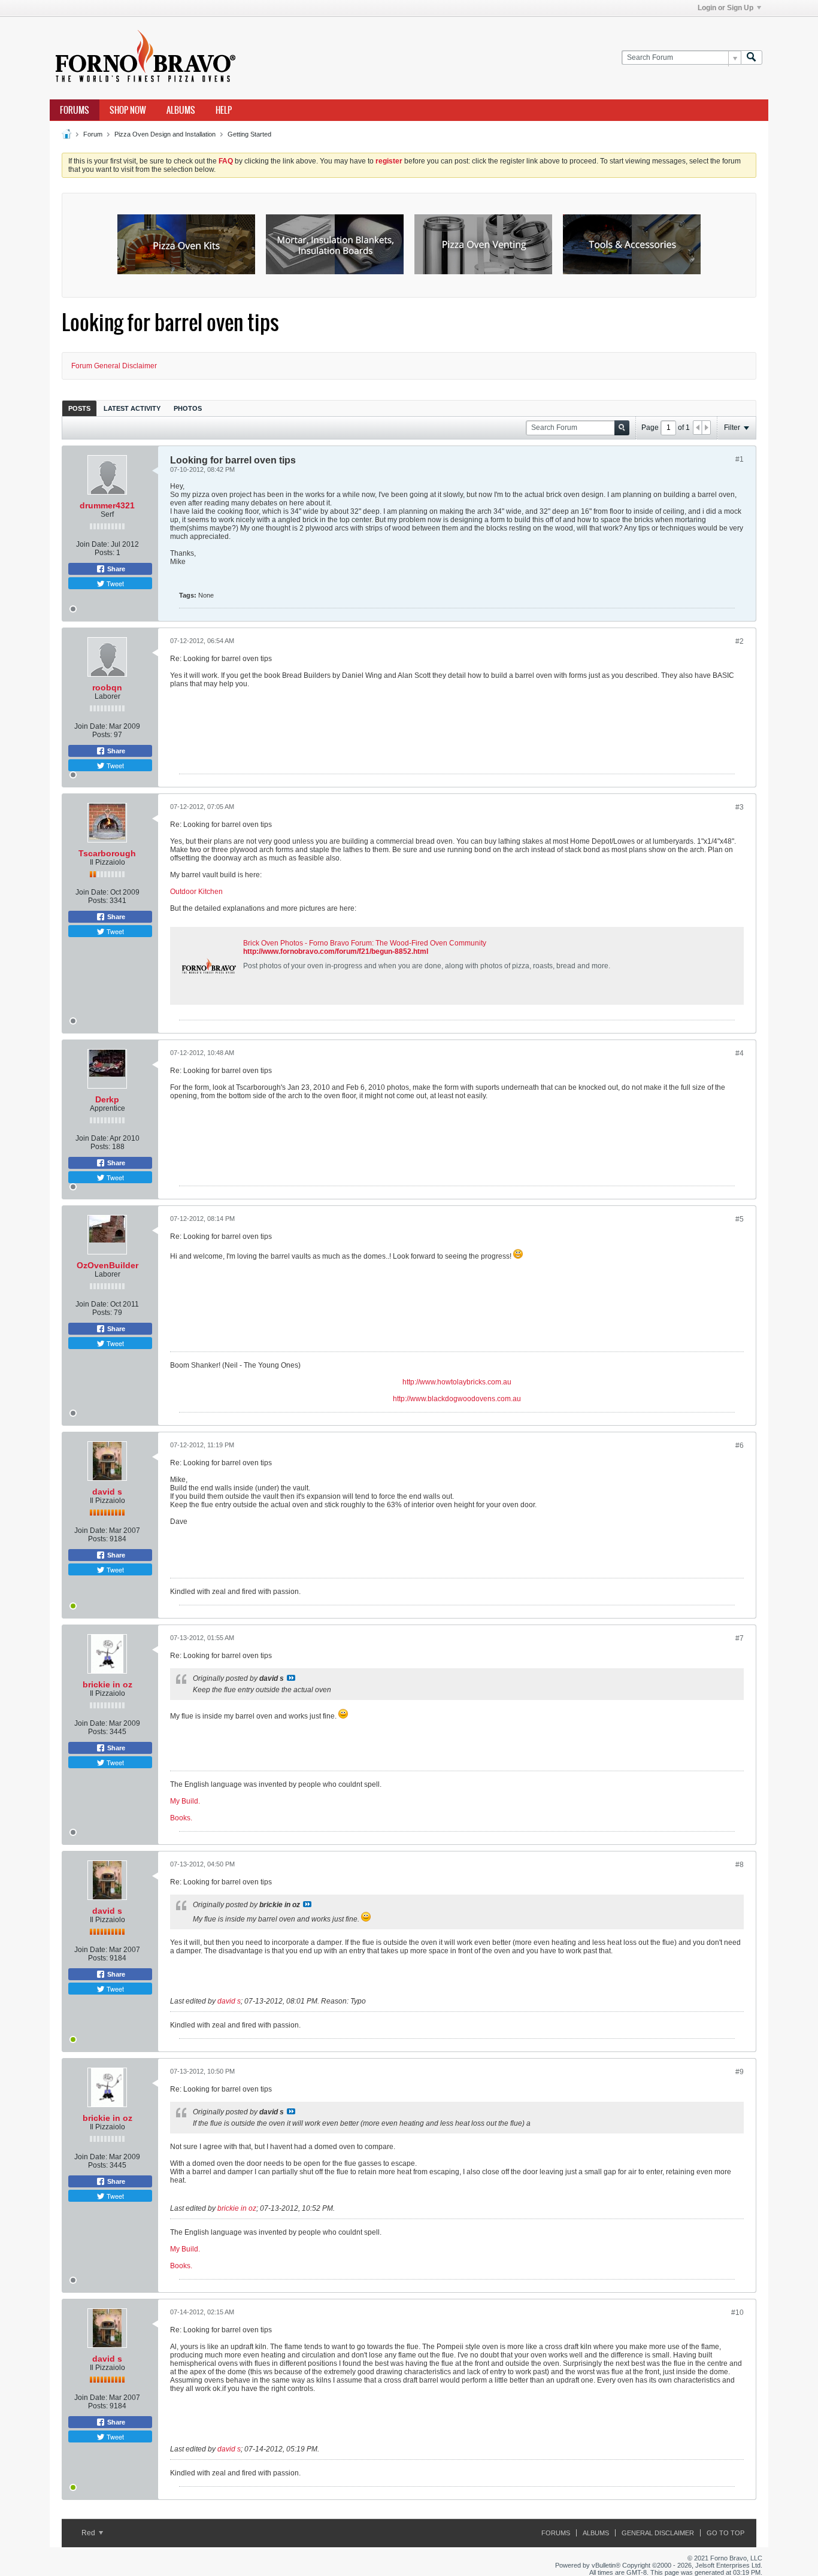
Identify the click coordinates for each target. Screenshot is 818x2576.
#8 (740, 1865)
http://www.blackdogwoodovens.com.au (457, 1399)
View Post (291, 1678)
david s (107, 1492)
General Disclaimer (658, 2533)
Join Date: (93, 544)
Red (89, 2533)
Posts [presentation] (79, 408)
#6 (740, 1445)
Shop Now (128, 110)
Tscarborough (107, 853)
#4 (740, 1053)
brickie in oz (107, 1684)
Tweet (114, 583)
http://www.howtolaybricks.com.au (457, 1382)
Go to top (725, 2533)
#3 (740, 807)
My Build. (185, 1801)
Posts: (104, 553)
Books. (181, 1818)
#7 (740, 1638)
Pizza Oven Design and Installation (165, 134)
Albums (181, 110)
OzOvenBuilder (107, 1265)
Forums (75, 110)
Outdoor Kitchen (196, 892)
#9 (740, 2072)
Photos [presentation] (188, 408)
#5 (740, 1219)
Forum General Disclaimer (114, 366)
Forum (93, 134)
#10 (737, 2313)
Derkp (107, 1099)
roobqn (107, 687)
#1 (740, 459)
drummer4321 (107, 505)
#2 (740, 641)
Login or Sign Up (725, 8)
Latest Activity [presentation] (132, 408)
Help (224, 110)
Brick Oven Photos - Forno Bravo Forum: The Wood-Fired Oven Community (365, 943)
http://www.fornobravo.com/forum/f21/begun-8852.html (336, 951)
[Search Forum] (752, 58)
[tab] (79, 408)
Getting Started (249, 134)
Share (115, 569)
